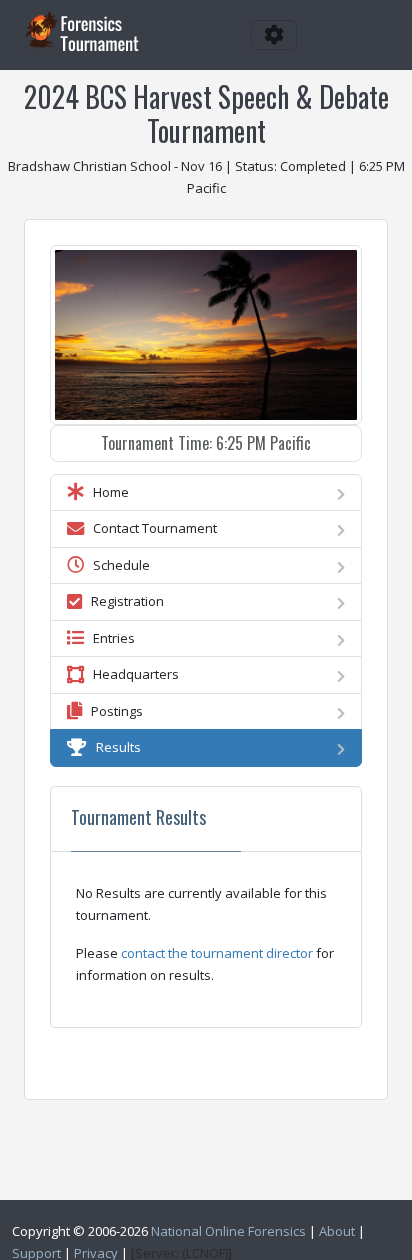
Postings (112, 711)
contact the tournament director (217, 953)
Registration (123, 601)
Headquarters (131, 674)
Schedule (117, 565)
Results (114, 747)
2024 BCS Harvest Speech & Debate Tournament (206, 113)
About (337, 1231)
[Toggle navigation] (274, 35)
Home (106, 492)
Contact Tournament (150, 528)
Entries (109, 638)
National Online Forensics (228, 1231)
